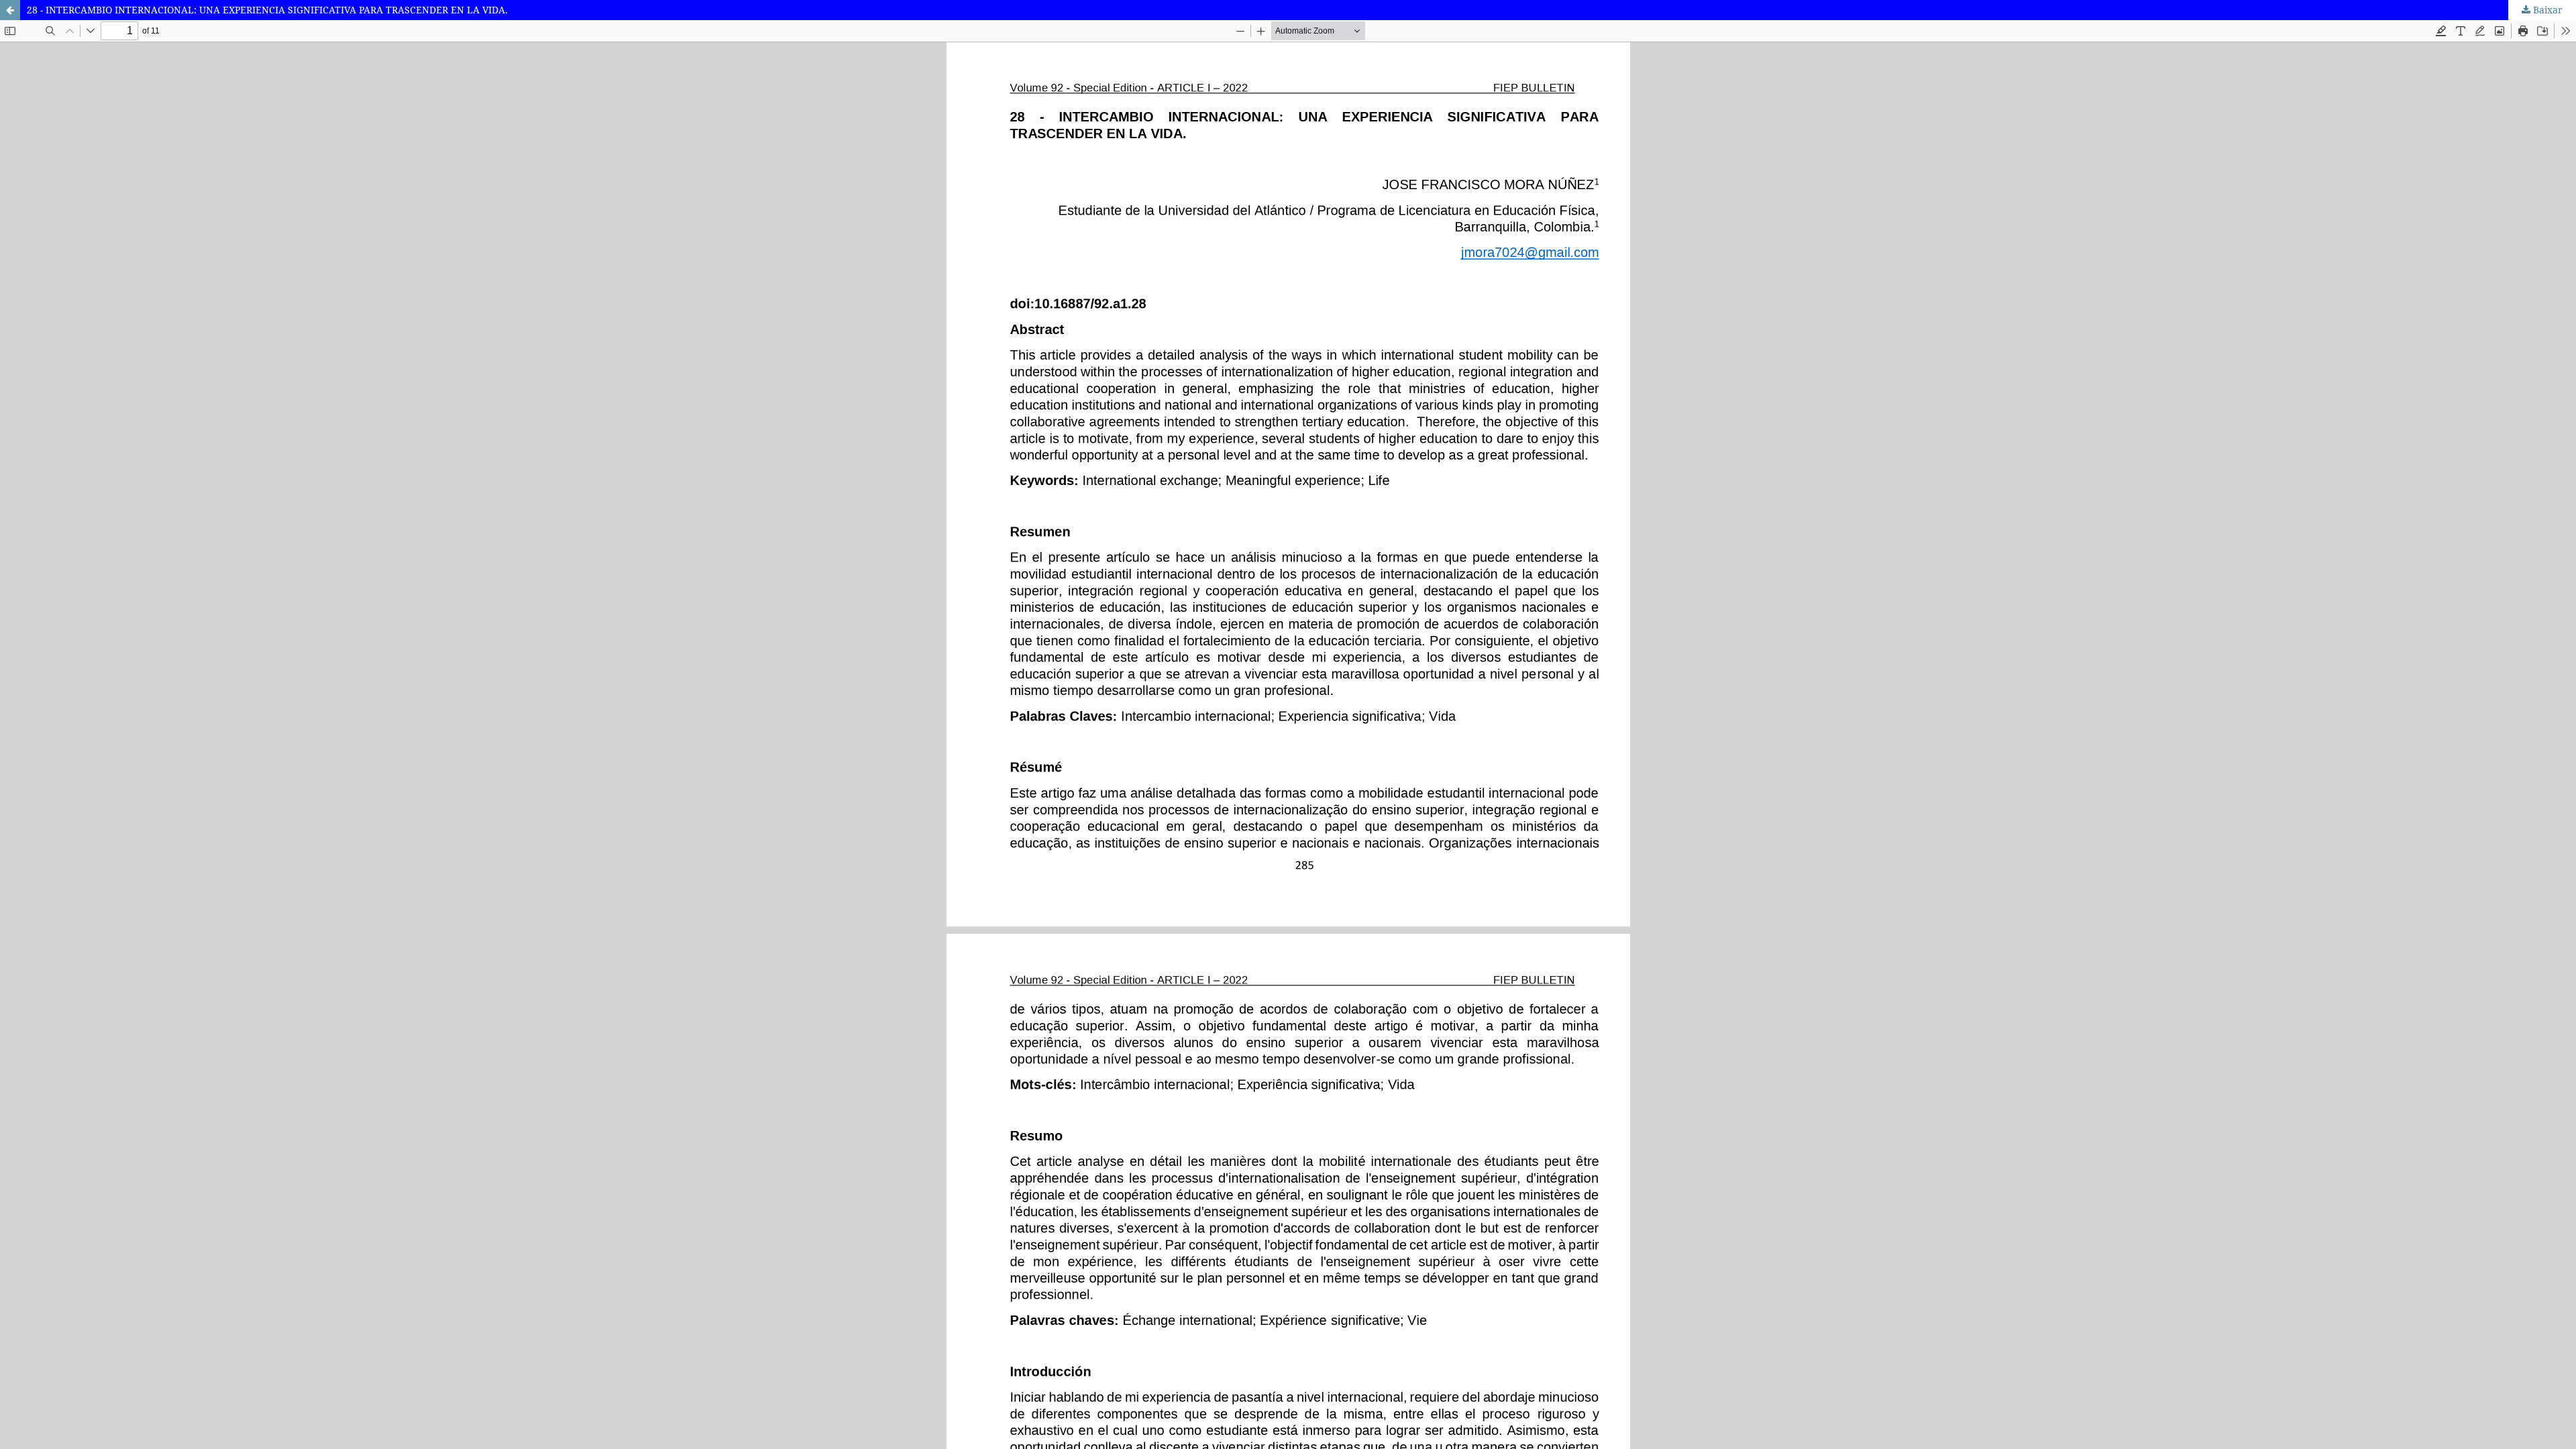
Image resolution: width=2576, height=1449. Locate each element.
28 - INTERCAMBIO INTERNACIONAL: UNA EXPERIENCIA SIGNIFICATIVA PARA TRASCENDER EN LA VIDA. (267, 10)
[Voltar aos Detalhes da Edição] (10, 10)
